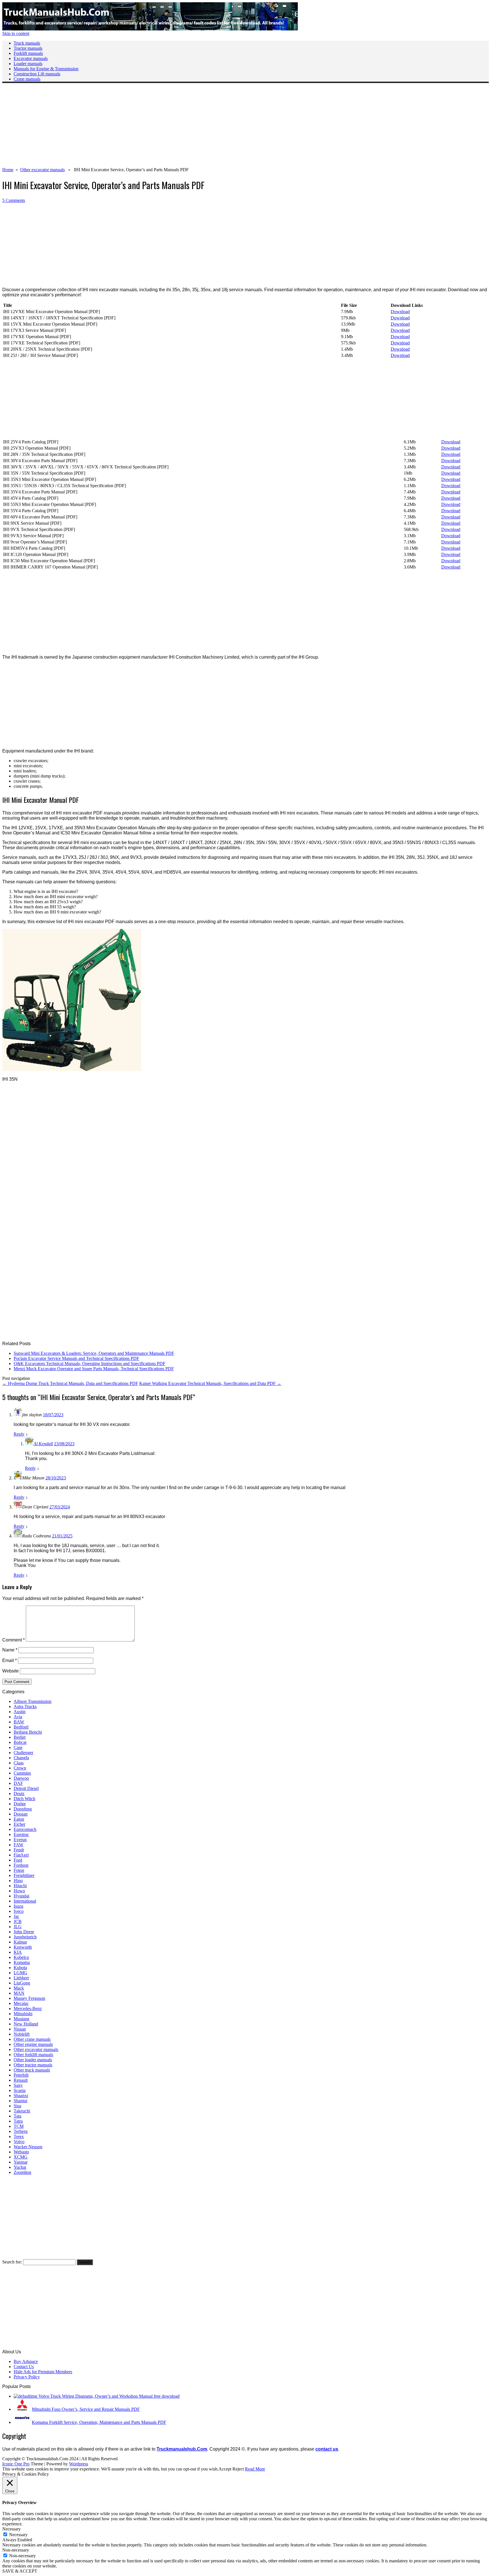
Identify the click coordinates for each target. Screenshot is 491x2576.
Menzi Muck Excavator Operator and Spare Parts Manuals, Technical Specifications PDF (94, 1369)
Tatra (18, 2121)
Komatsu (22, 1962)
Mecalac (21, 2003)
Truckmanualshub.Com (182, 2449)
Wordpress (79, 2464)
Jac (16, 1916)
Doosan (21, 1814)
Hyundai (21, 1896)
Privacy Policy (27, 2377)
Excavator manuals (31, 58)
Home (8, 170)
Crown (20, 1768)
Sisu (17, 2106)
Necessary (18, 2535)
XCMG (21, 2157)
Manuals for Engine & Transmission (46, 69)
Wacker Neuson (28, 2147)
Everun (20, 1840)
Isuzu (18, 1906)
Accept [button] (225, 2469)
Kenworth (23, 1947)
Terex (19, 2136)
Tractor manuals (28, 48)
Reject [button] (238, 2469)
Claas (19, 1763)
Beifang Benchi (28, 1732)
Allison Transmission (33, 1701)
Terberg (21, 2131)
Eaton (19, 1819)
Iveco (19, 1911)
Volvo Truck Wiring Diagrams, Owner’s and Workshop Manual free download (109, 2396)
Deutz (19, 1794)
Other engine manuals (33, 2044)
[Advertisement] (173, 127)
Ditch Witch (24, 1799)
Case (18, 1747)
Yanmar (21, 2162)
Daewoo (21, 1778)
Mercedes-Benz (28, 2009)
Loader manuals (28, 64)
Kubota (20, 1968)
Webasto (21, 2152)
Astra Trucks (25, 1706)
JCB (18, 1921)
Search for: (12, 2262)
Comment (13, 1640)
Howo (19, 1891)
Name (10, 1650)
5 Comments (14, 200)
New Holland (26, 2024)
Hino (18, 1881)
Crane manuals (27, 79)
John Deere (24, 1932)
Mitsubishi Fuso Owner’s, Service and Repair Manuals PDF (86, 2409)
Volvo (19, 2142)
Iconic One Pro (16, 2464)
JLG (18, 1927)
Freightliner (24, 1875)
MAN (19, 1993)
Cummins (22, 1773)
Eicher (19, 1824)
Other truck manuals (32, 2070)
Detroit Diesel (26, 1788)
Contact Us (24, 2367)
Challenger (23, 1753)
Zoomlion (22, 2172)
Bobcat (20, 1742)
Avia (18, 1717)
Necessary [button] (12, 2529)
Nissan (20, 2029)
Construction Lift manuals (37, 74)
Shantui (20, 2101)
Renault (21, 2080)
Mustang (21, 2019)
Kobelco (21, 1957)
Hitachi (20, 1886)
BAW (19, 1722)
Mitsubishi (23, 2014)
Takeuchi (22, 2111)
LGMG (20, 1973)
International (25, 1901)
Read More (255, 2469)
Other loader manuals (33, 2060)
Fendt (19, 1850)
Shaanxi (21, 2096)
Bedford (21, 1727)
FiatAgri (21, 1855)
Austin (20, 1712)
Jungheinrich (25, 1937)
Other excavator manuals (42, 170)
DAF (18, 1783)
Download (400, 312)
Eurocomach (25, 1829)
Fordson (21, 1865)
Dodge (20, 1804)
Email (10, 1660)
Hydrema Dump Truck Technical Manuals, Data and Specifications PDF (70, 1383)
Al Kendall (43, 1444)
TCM (19, 2126)
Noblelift (22, 2034)
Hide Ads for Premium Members (43, 2372)
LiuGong (22, 1983)
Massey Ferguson (29, 1998)
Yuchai (20, 2167)
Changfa (21, 1758)
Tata (17, 2116)
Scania (20, 2090)
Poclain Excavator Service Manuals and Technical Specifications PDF (76, 1358)
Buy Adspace (26, 2361)
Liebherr (21, 1978)
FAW (18, 1845)
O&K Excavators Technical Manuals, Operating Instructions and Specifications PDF (90, 1364)
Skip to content (16, 33)
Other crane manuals (32, 2039)
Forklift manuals (28, 53)
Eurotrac (21, 1834)
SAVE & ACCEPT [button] (20, 2571)
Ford (18, 1860)
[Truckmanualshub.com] (150, 29)
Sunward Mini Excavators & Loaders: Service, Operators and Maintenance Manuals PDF (94, 1353)
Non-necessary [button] (16, 2550)
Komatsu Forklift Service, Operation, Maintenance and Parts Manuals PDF (99, 2422)
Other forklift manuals (33, 2055)
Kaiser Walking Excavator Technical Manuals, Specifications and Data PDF (210, 1383)
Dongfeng (23, 1809)
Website (11, 1671)
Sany (18, 2085)
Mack (19, 1988)
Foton (19, 1870)
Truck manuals (27, 43)
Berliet (20, 1737)
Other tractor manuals (33, 2065)
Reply (19, 1434)
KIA (18, 1952)
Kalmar (20, 1942)
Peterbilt (21, 2075)
